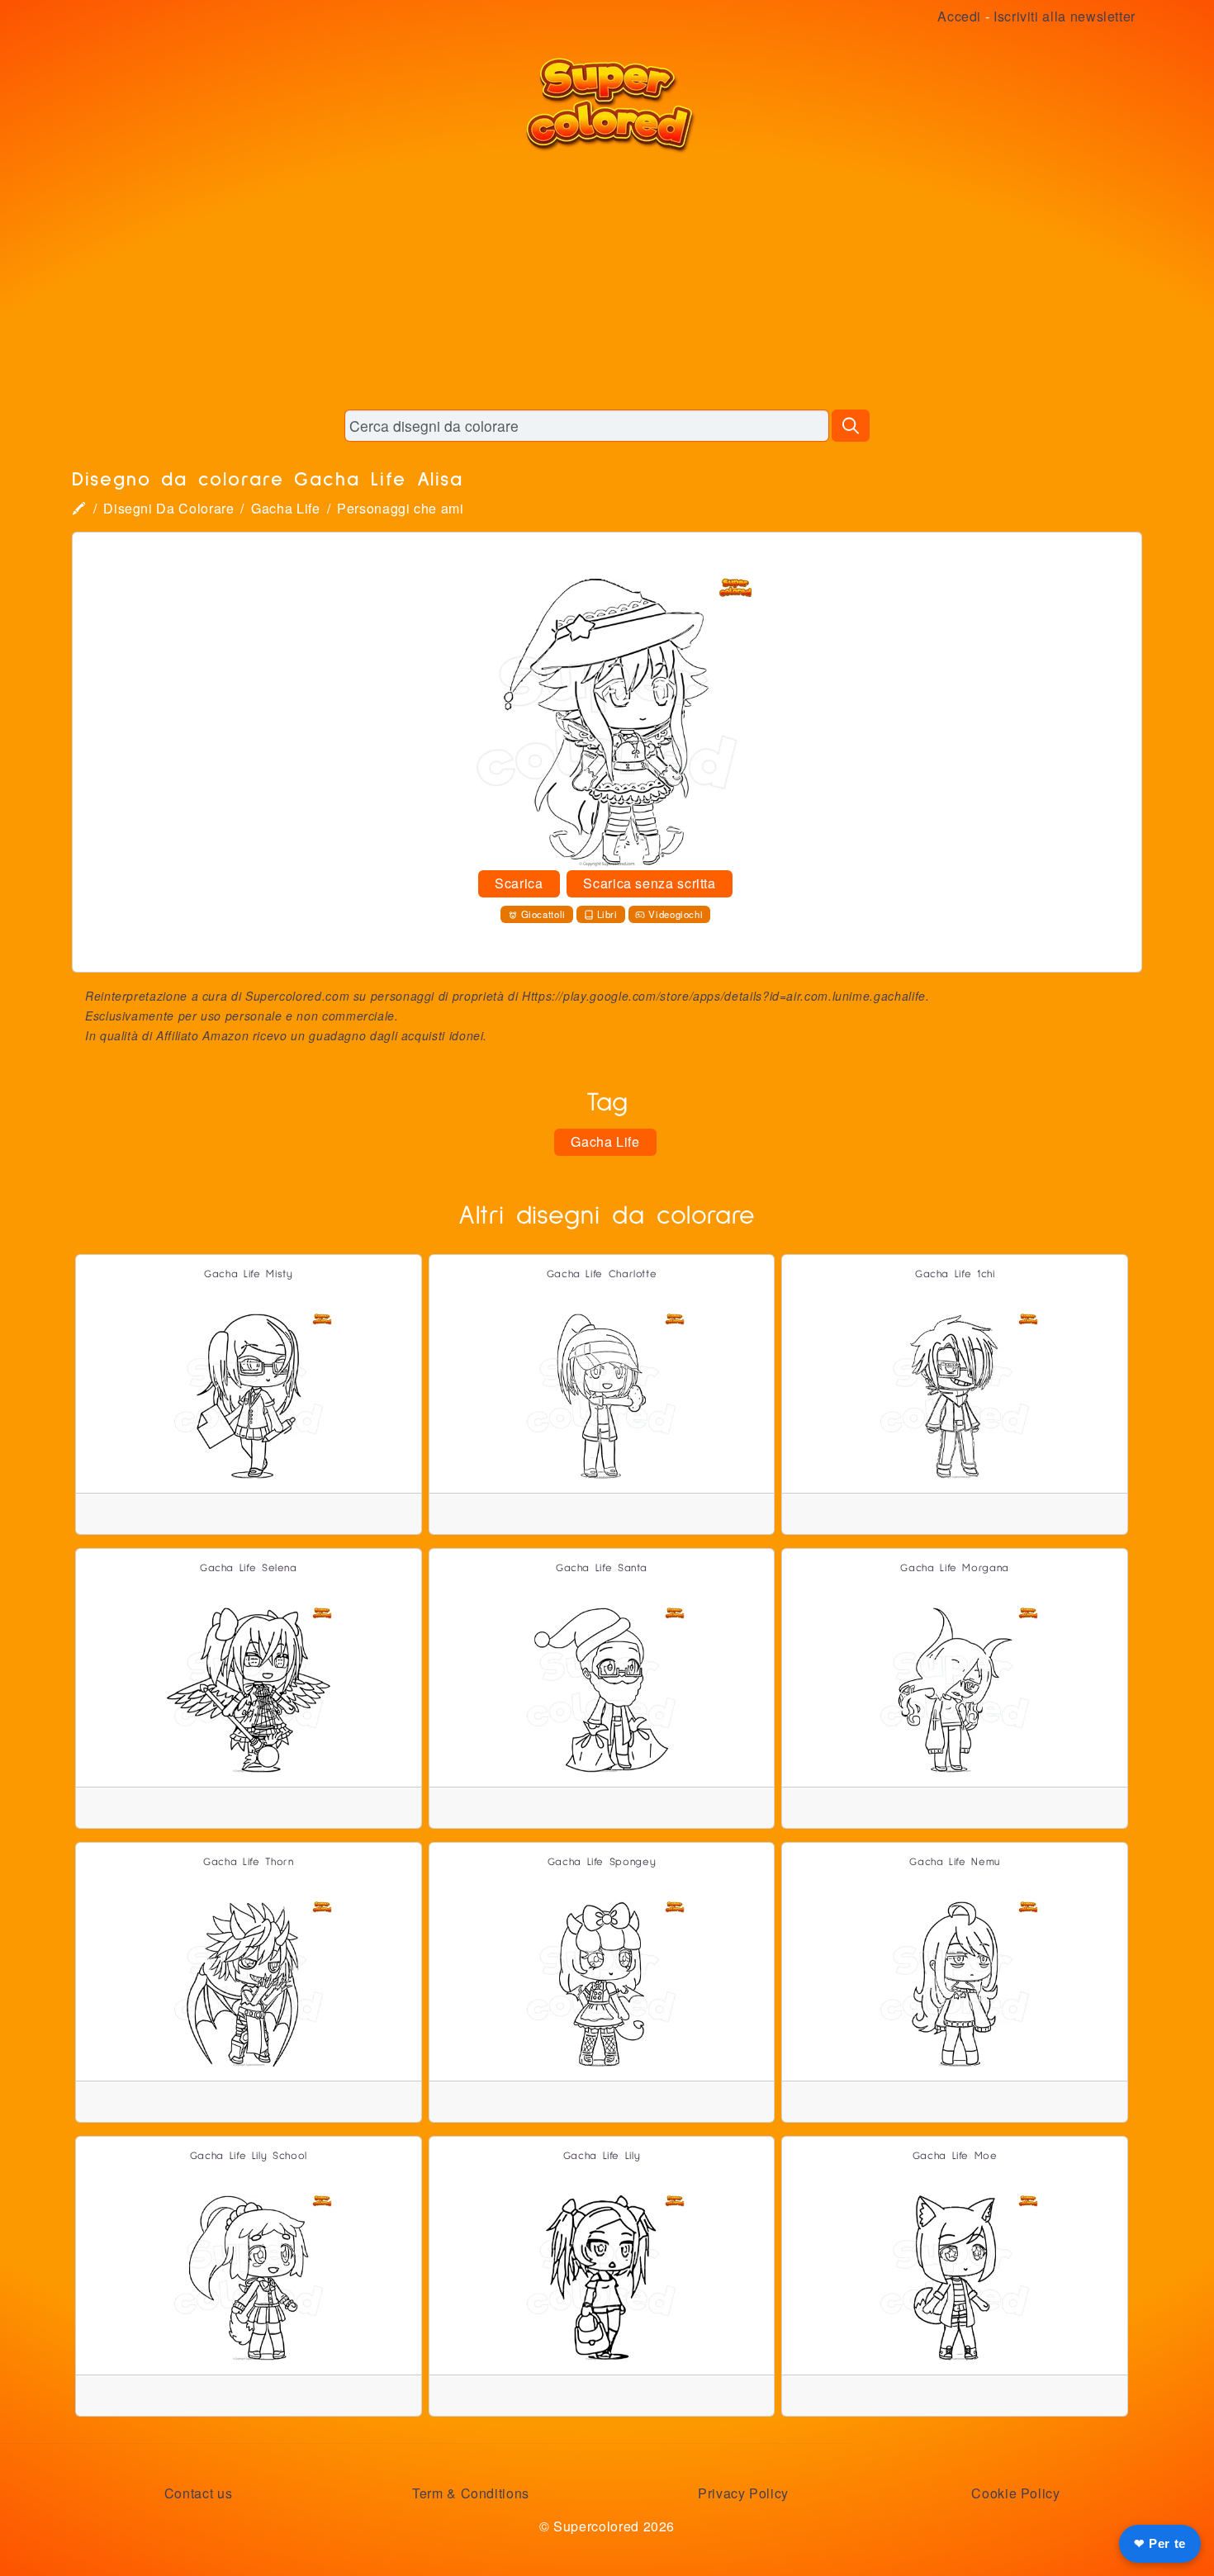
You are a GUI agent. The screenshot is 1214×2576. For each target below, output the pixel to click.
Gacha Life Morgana (955, 1568)
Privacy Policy (743, 2493)
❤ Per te (1160, 2543)
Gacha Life (285, 508)
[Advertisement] (607, 281)
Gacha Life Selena (249, 1568)
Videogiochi (676, 914)
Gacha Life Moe (955, 2156)
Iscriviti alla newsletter (1065, 16)
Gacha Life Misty (248, 1274)
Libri (607, 914)
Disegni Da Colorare (168, 508)
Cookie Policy (1015, 2493)
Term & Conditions (471, 2493)
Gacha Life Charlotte (602, 1274)
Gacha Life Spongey (602, 1862)
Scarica (519, 883)
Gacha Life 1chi (955, 1274)
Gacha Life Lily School (249, 2156)
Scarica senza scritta (649, 883)
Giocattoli (543, 914)
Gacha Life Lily (602, 2156)
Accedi (959, 16)
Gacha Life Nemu (955, 1862)
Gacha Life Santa (602, 1568)
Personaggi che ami (401, 508)
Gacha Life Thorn (248, 1862)
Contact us (198, 2493)
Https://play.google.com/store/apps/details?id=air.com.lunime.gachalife (724, 996)
